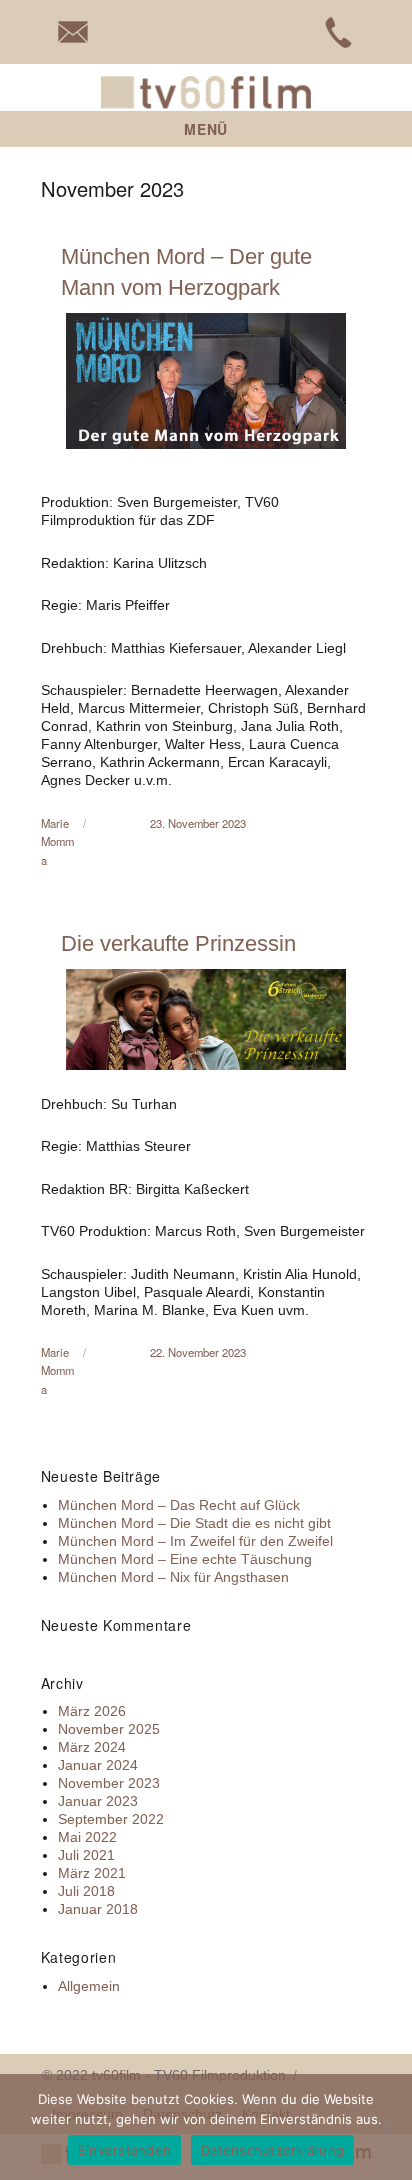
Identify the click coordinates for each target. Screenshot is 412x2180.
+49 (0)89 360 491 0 (339, 32)
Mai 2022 (87, 1837)
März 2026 (92, 1711)
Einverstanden (124, 2150)
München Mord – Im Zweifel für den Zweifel (195, 1541)
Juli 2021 (86, 1855)
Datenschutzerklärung (272, 2150)
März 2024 (92, 1747)
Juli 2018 (86, 1891)
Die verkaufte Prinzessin (178, 943)
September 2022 (111, 1819)
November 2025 (109, 1729)
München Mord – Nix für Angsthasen (173, 1577)
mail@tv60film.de (73, 32)
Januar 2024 (98, 1765)
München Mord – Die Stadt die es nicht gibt (194, 1523)
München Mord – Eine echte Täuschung (185, 1559)
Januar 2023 (98, 1801)
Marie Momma (57, 841)
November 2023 (109, 1783)
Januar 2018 (98, 1909)
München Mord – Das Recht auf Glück (179, 1505)
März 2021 (92, 1873)
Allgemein (89, 1986)
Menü (206, 129)
